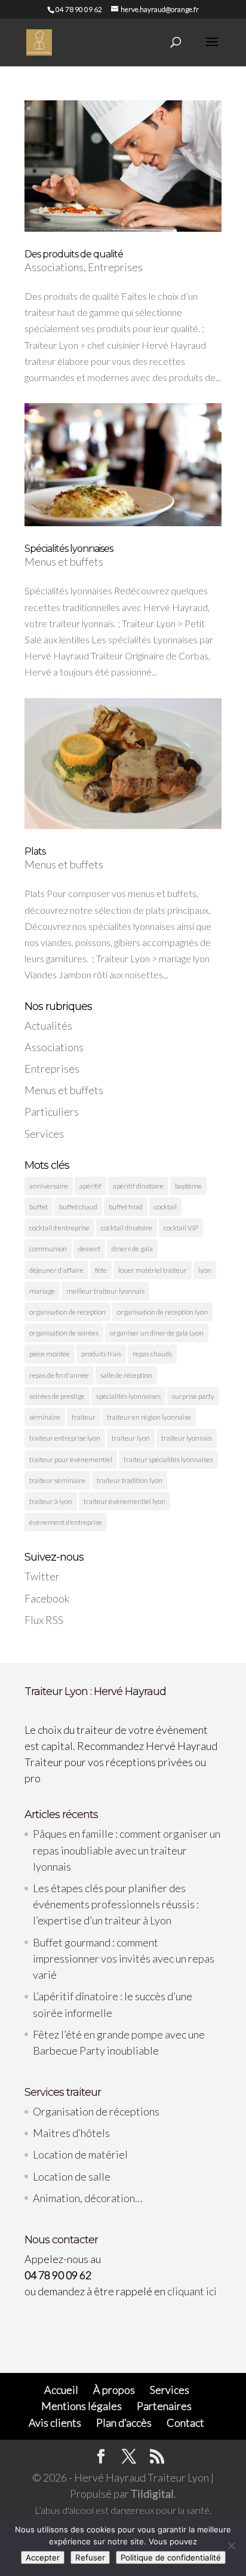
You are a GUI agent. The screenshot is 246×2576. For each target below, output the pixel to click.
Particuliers (52, 1112)
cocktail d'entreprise (59, 1228)
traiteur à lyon (51, 1501)
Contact (185, 2423)
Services (44, 1134)
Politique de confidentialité (171, 2557)
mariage (42, 1291)
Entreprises (115, 267)
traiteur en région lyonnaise (149, 1417)
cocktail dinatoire (127, 1228)
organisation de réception (67, 1312)
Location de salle (72, 2176)
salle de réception (126, 1375)
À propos (114, 2390)
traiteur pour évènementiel (71, 1459)
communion (48, 1249)
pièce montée (50, 1354)
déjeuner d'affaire (56, 1270)
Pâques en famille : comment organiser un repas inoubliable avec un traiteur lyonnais (127, 1850)
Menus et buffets (64, 561)
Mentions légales (82, 2406)
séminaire (45, 1417)
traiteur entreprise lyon (65, 1438)
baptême (188, 1186)
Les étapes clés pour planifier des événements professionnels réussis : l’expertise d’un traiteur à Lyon (116, 1904)
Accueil (61, 2390)
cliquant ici (192, 2291)
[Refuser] (231, 2546)
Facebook (47, 1598)
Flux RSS (44, 1620)
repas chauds (152, 1354)
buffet (39, 1207)
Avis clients (55, 2423)
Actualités (48, 1026)
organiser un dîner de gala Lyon (157, 1333)
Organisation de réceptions (96, 2111)
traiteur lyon (131, 1438)
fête (101, 1270)
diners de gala (132, 1249)
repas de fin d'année (59, 1375)
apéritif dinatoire (138, 1186)
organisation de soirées (64, 1333)
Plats (35, 851)
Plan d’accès (124, 2423)
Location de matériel (80, 2154)
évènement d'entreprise (66, 1522)
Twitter (42, 1576)
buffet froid (126, 1207)
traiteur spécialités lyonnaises (168, 1459)
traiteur (84, 1417)
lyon (205, 1270)
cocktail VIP (181, 1228)
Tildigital (152, 2494)
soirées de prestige (57, 1396)
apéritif (90, 1186)
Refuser (90, 2557)
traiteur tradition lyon (130, 1480)
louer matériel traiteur (153, 1270)
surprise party (193, 1396)
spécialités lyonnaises (128, 1396)
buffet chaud (78, 1207)
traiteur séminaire (57, 1480)
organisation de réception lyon (162, 1312)
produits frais (101, 1354)
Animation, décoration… (87, 2198)
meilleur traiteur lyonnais (105, 1291)
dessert (89, 1249)
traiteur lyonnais (187, 1438)
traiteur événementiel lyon (124, 1501)
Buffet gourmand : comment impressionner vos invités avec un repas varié (124, 1958)
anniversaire (49, 1186)
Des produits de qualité (74, 254)
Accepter (43, 2557)
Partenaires (164, 2406)
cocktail (165, 1207)
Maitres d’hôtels (71, 2133)
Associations (54, 267)
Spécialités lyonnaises (69, 549)
